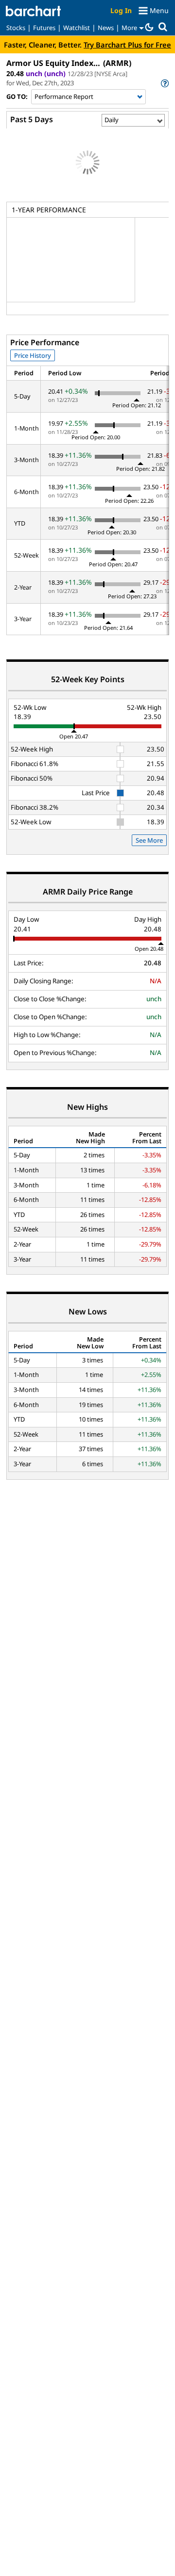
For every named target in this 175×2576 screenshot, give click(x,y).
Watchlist (77, 28)
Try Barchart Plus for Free (127, 45)
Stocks (16, 28)
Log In (121, 10)
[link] (164, 83)
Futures (44, 28)
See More (149, 840)
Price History (33, 355)
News (106, 28)
